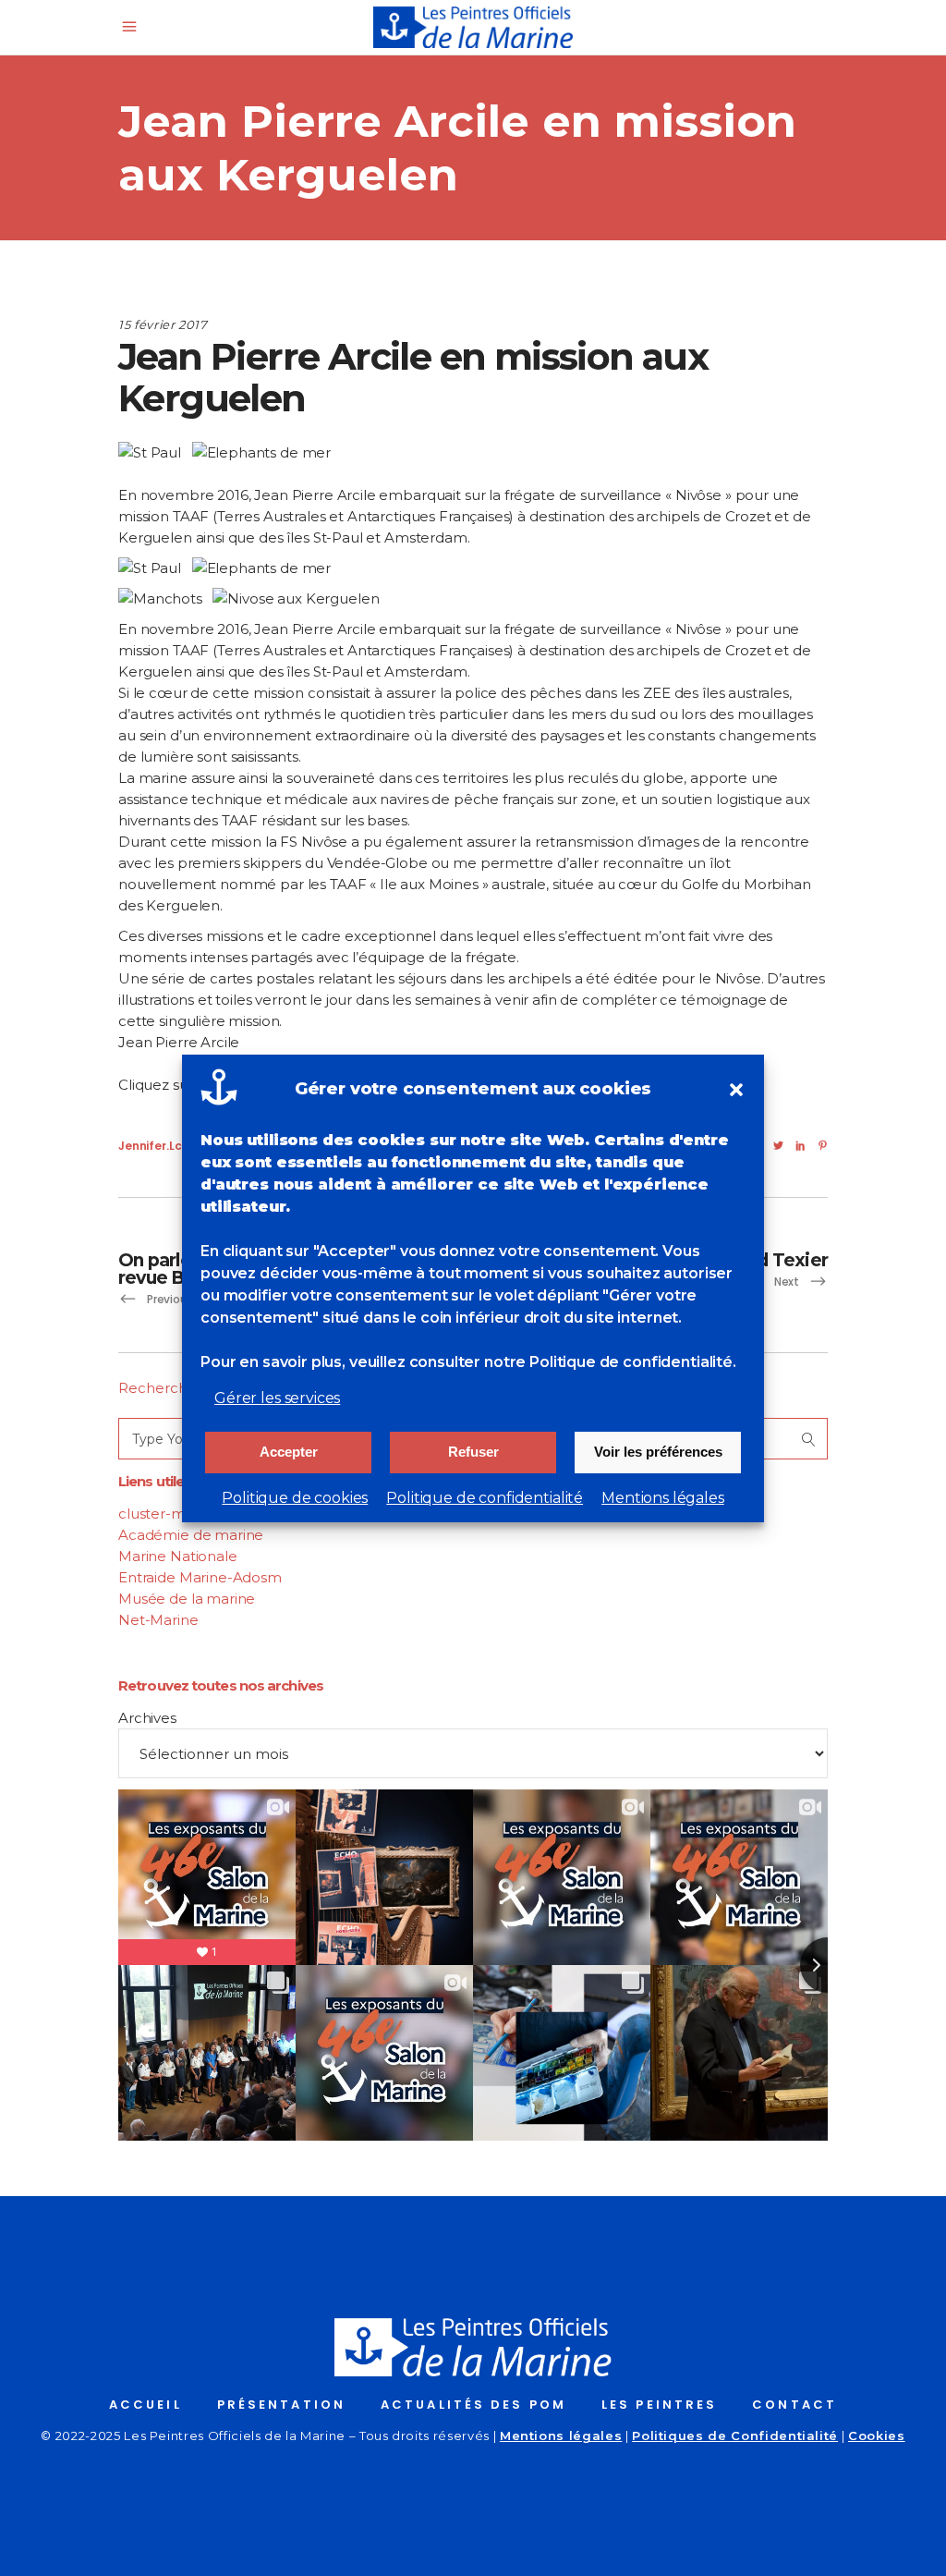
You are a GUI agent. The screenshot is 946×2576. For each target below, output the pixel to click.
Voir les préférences (658, 1452)
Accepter (289, 1452)
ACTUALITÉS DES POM (473, 2405)
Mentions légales (663, 1498)
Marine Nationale (178, 1556)
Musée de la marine (187, 1599)
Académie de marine (191, 1535)
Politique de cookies (295, 1498)
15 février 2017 (163, 324)
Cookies (877, 2436)
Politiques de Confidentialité (735, 2436)
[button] (736, 1090)
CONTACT (794, 2405)
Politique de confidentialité (485, 1498)
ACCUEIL (146, 2405)
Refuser (473, 1452)
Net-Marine (158, 1620)
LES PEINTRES (659, 2405)
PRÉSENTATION (281, 2405)
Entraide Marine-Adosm (200, 1577)
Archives (147, 1718)
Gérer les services (277, 1398)
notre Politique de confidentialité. (610, 1362)
